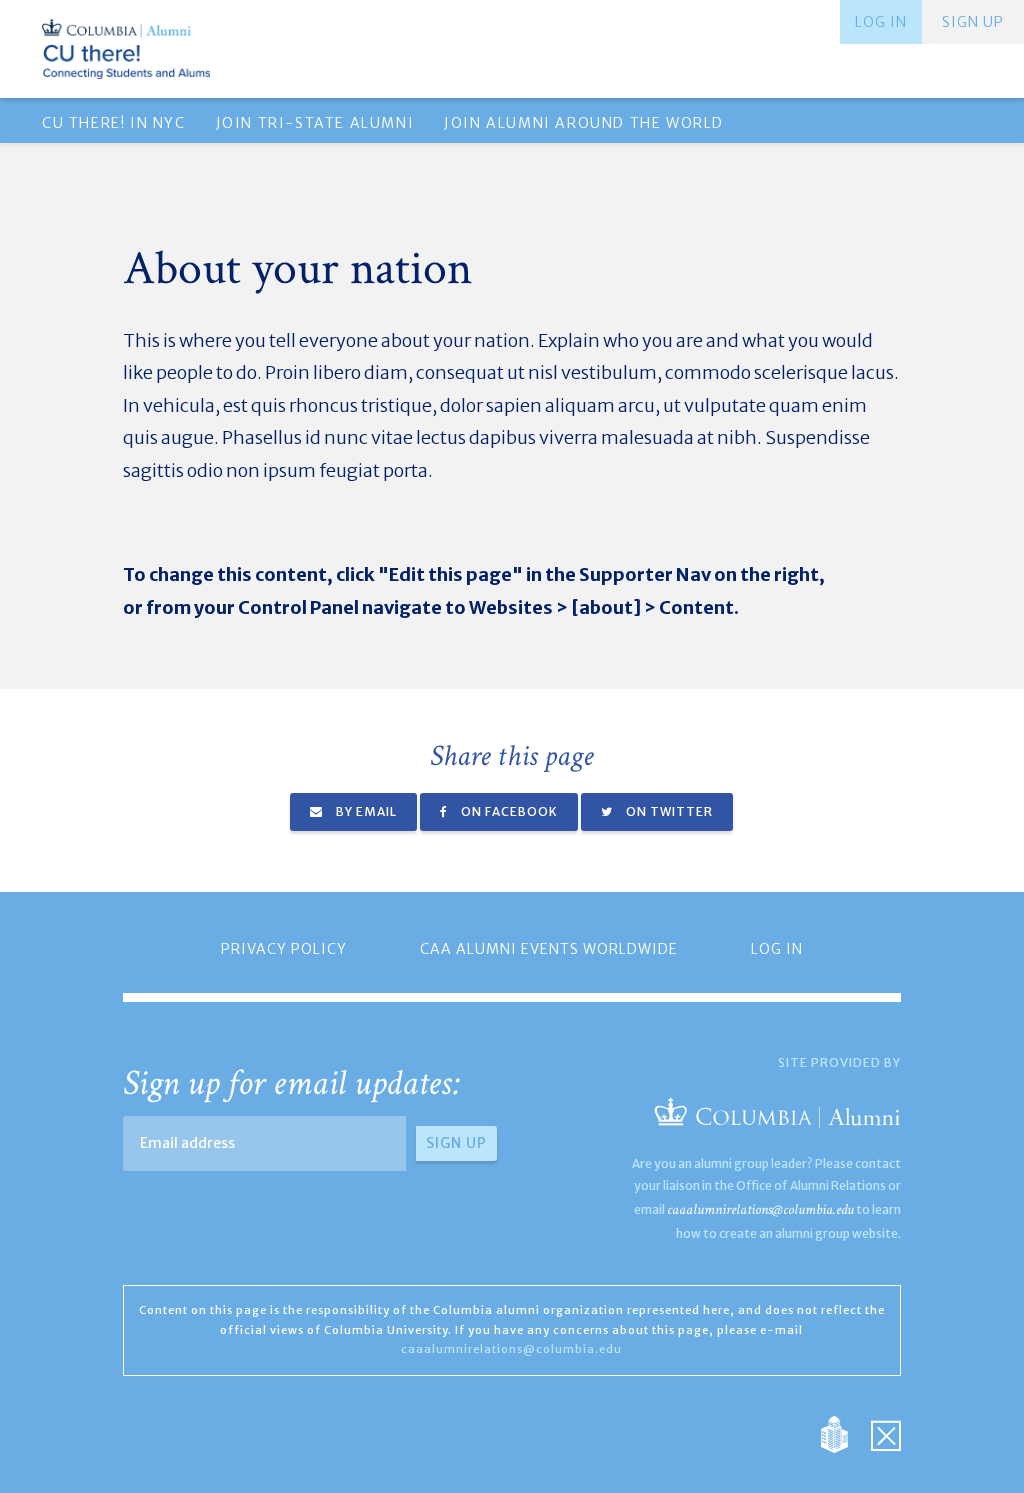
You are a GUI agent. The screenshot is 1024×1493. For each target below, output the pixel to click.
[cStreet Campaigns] (886, 1433)
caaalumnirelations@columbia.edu (760, 1209)
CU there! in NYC (114, 123)
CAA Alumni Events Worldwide (549, 949)
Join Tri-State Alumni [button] (315, 123)
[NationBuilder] (844, 1433)
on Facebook (508, 811)
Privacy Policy (284, 949)
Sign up (973, 22)
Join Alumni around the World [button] (584, 123)
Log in (881, 22)
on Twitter (668, 811)
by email (365, 811)
